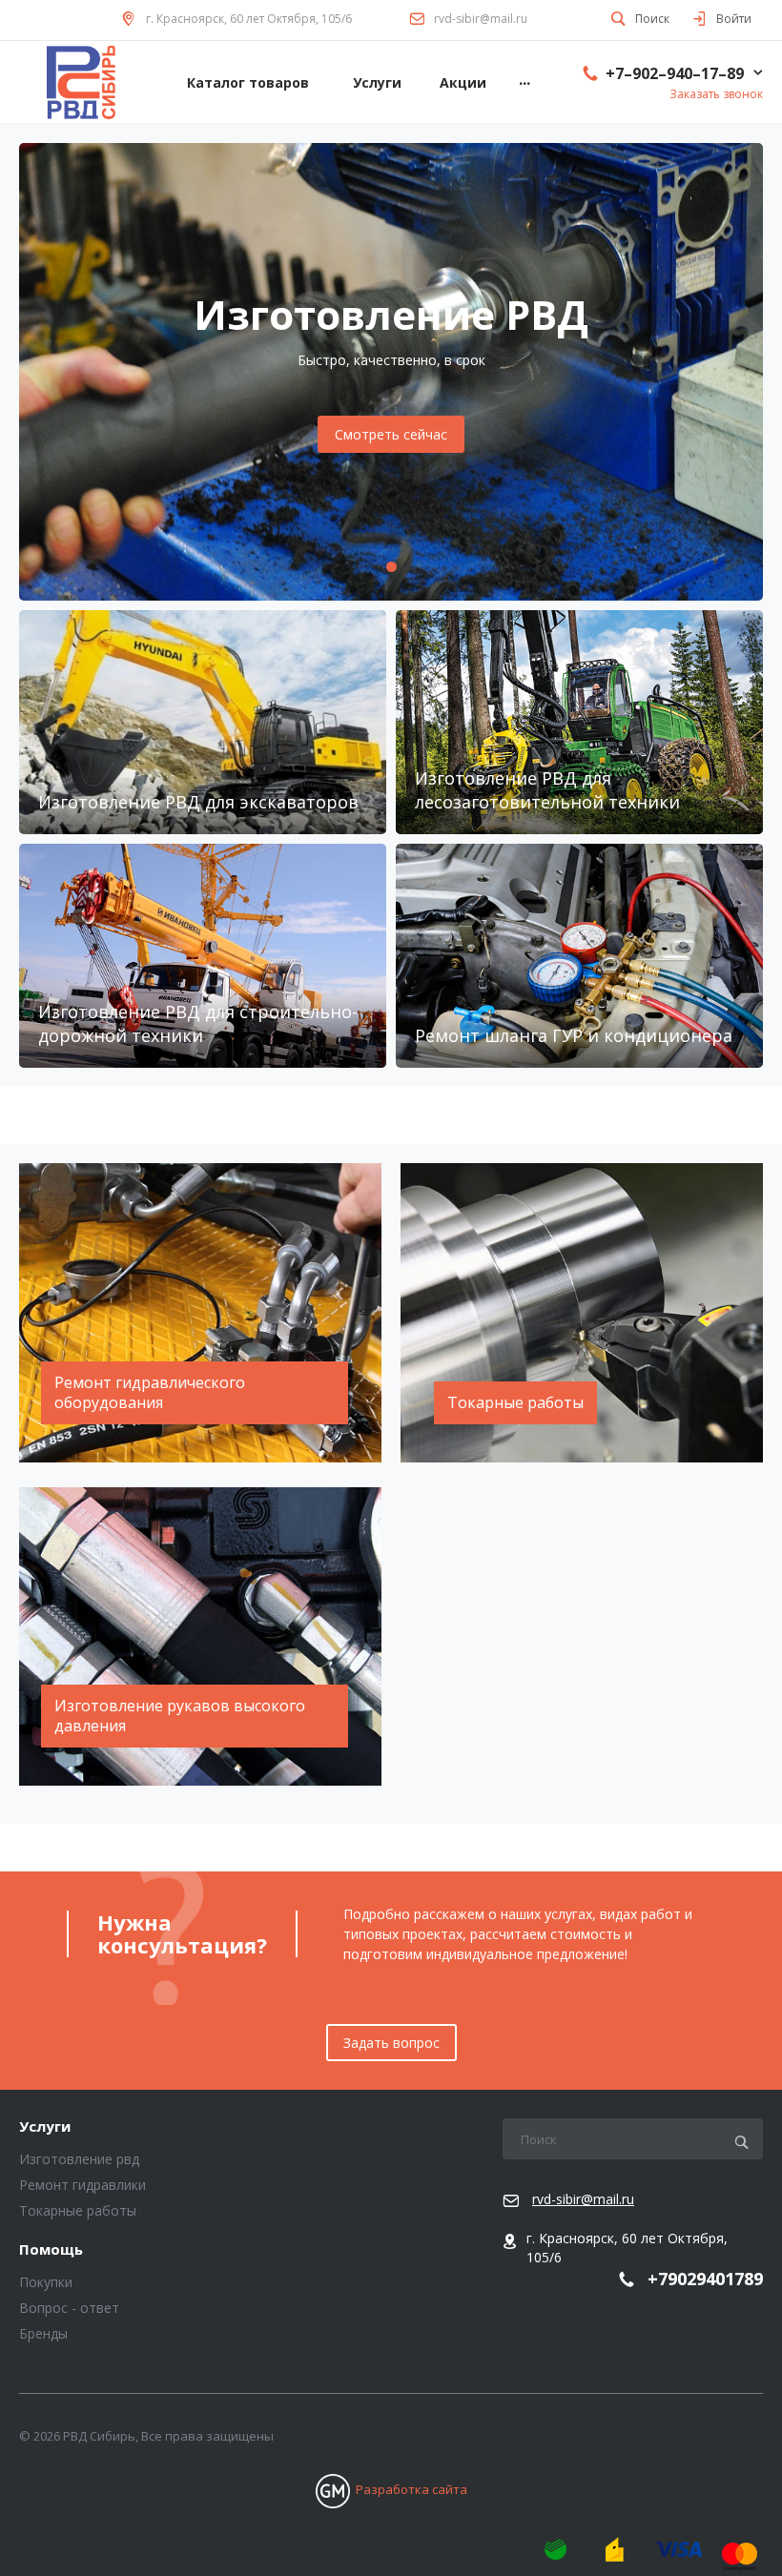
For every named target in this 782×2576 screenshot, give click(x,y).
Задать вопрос (391, 2043)
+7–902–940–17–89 (675, 73)
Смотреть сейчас (391, 434)
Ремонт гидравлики (82, 2185)
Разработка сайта (412, 2489)
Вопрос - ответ (69, 2308)
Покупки (46, 2282)
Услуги (45, 2127)
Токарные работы (78, 2210)
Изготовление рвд (79, 2159)
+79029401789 (705, 2280)
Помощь (51, 2250)
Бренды (43, 2333)
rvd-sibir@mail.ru (481, 19)
